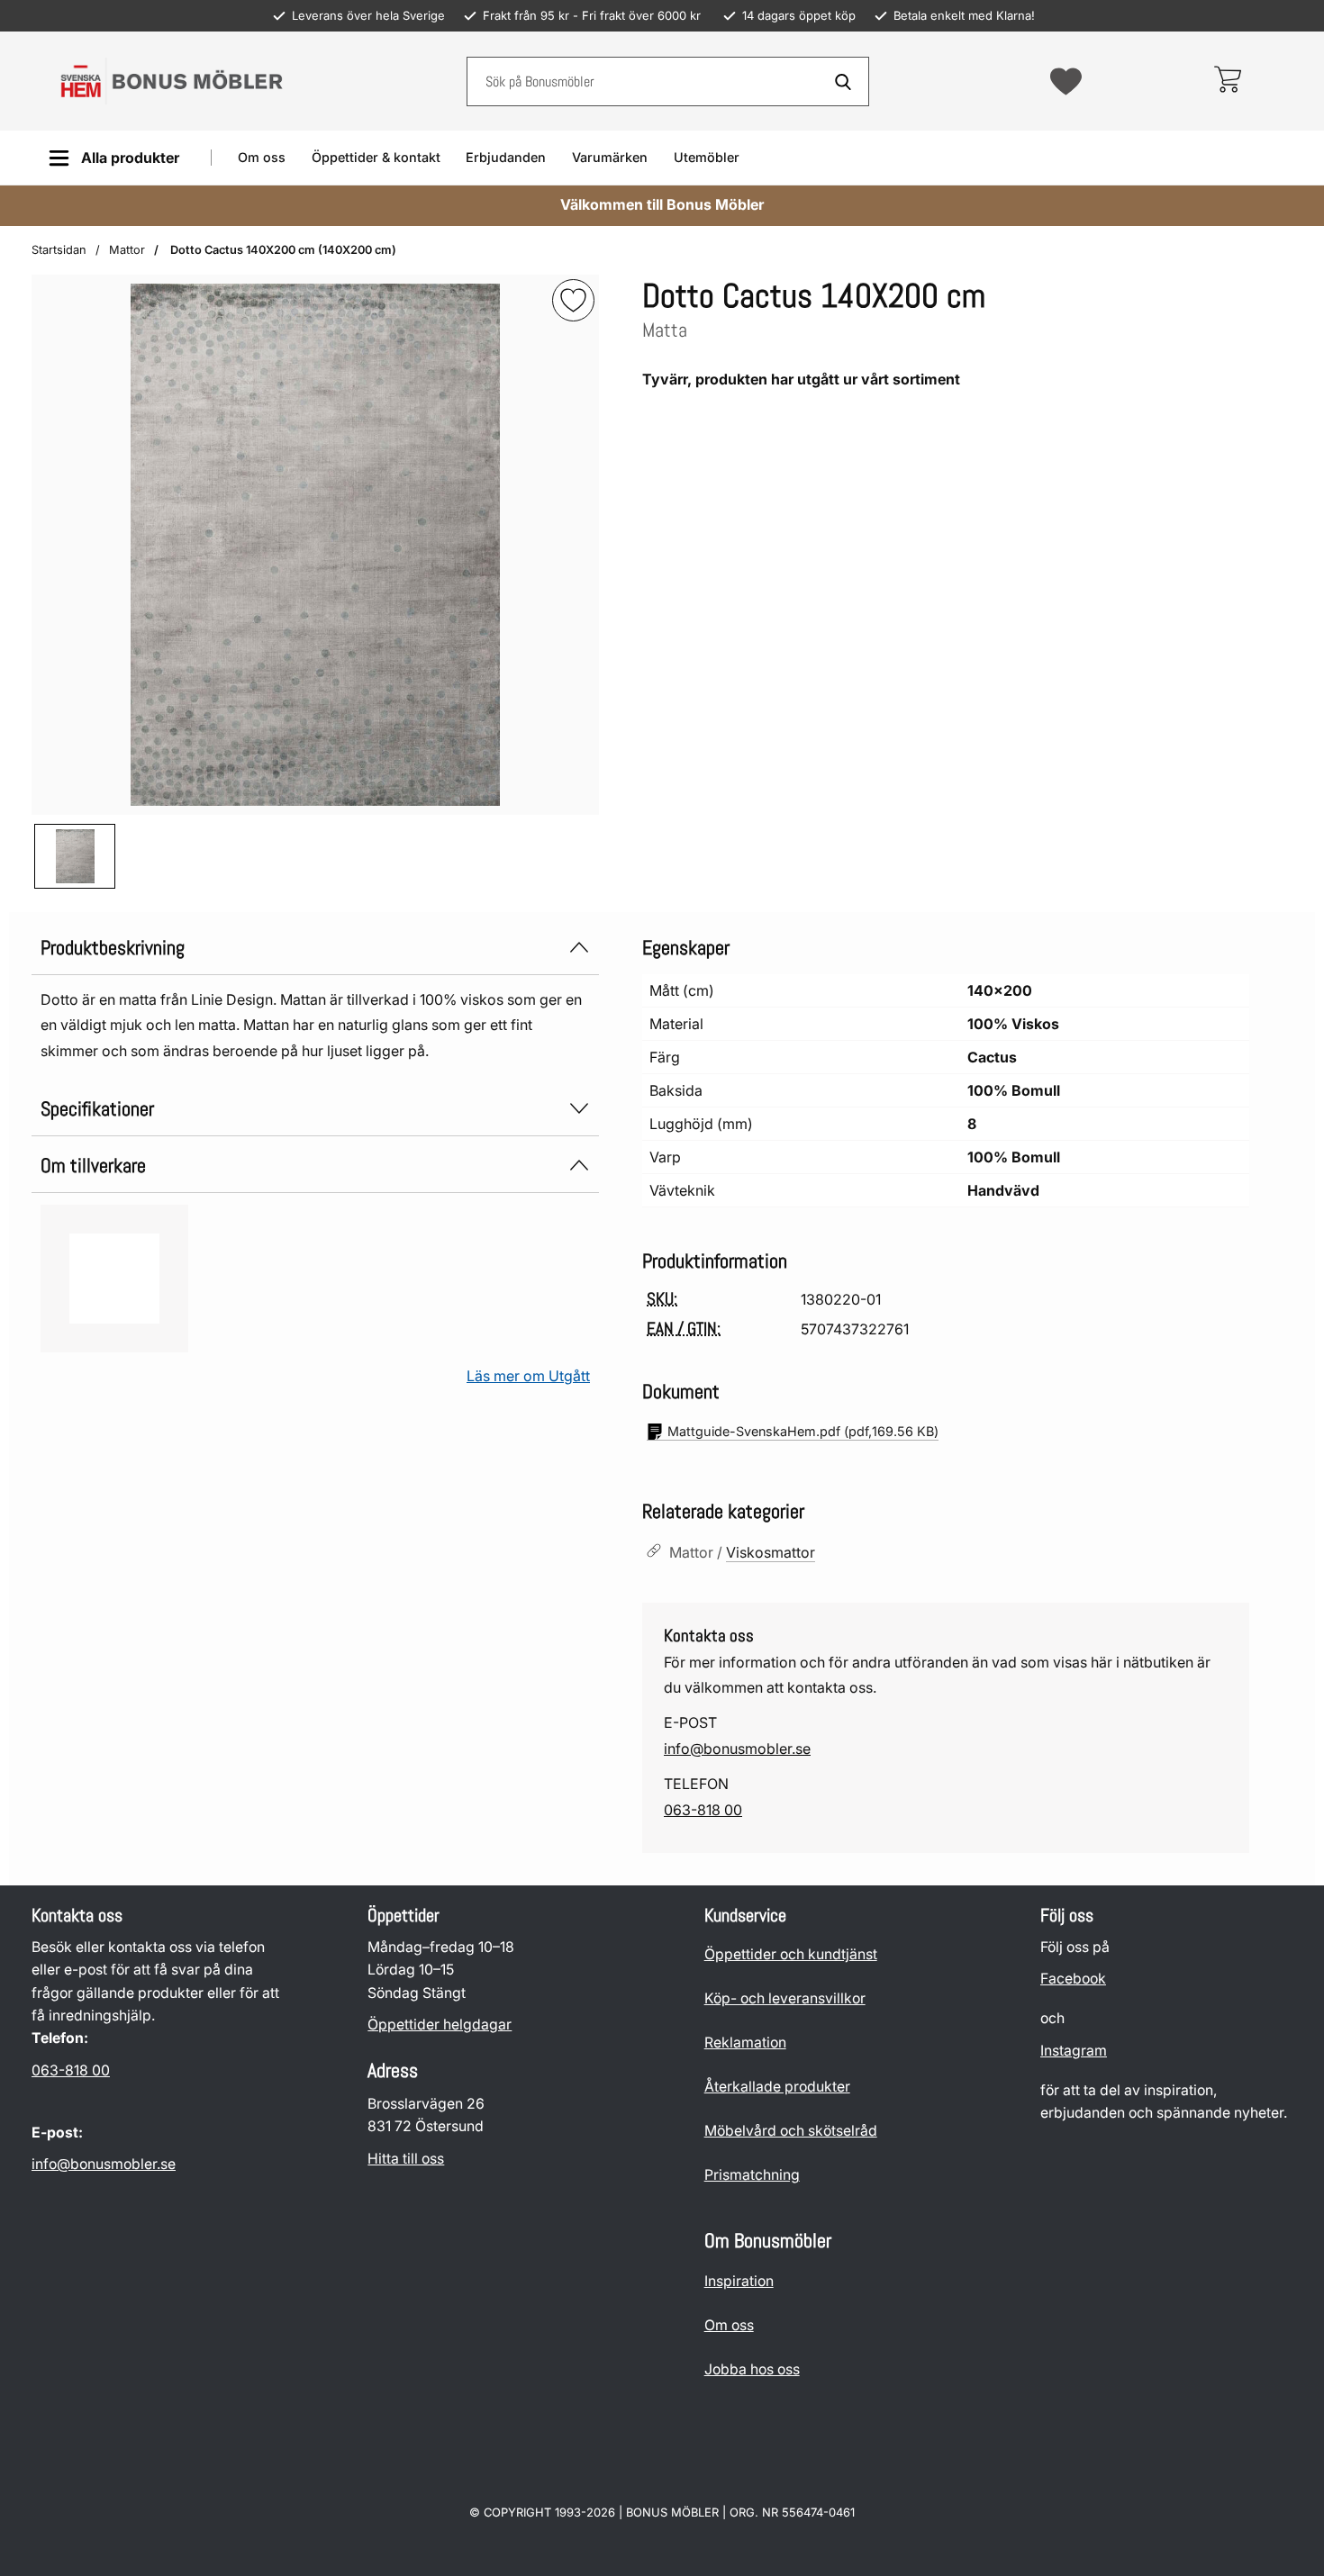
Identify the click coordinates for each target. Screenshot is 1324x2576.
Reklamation (745, 2043)
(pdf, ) (803, 1431)
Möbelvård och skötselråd (791, 2131)
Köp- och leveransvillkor (785, 1998)
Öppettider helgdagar (440, 2025)
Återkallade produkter (777, 2087)
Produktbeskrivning (113, 948)
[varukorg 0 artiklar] (1227, 81)
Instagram (1074, 2051)
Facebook (1073, 1979)
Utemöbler (707, 157)
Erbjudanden (506, 157)
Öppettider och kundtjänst (791, 1954)
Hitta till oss (406, 2159)
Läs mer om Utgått (528, 1376)
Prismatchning (752, 2175)
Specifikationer (97, 1109)
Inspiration (739, 2281)
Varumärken (610, 157)
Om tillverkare (93, 1166)
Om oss (262, 157)
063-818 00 (703, 1810)
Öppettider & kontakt (376, 157)
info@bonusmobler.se (737, 1749)
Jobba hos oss (752, 2369)
